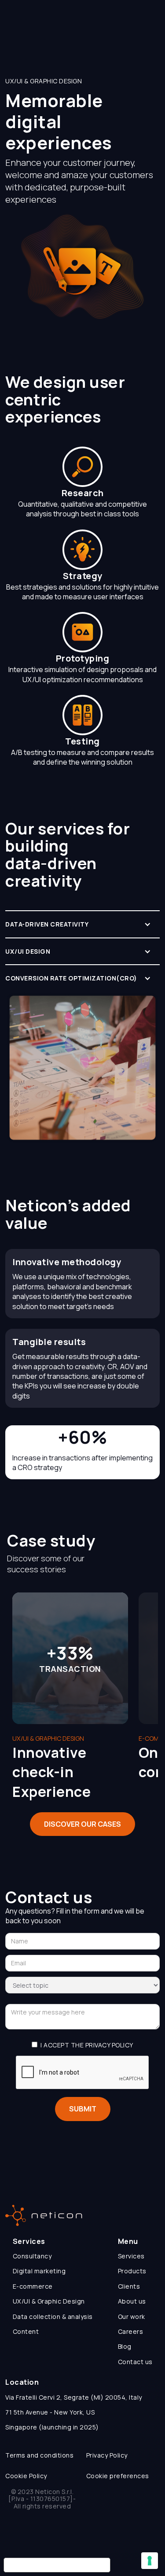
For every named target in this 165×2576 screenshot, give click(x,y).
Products (132, 2271)
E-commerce (33, 2286)
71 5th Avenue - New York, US (50, 2412)
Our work (132, 2317)
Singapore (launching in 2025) (52, 2427)
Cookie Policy (26, 2476)
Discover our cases (82, 1824)
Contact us (135, 2362)
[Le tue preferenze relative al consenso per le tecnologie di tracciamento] (150, 2561)
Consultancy (32, 2256)
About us (132, 2301)
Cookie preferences (118, 2476)
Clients (129, 2286)
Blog (125, 2346)
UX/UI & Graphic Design (49, 2301)
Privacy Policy (107, 2455)
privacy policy (109, 2045)
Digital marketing (39, 2271)
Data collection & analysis (53, 2317)
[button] (82, 924)
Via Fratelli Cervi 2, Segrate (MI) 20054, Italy (74, 2397)
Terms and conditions (39, 2455)
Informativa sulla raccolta (57, 2565)
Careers (131, 2331)
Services (131, 2256)
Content (26, 2331)
